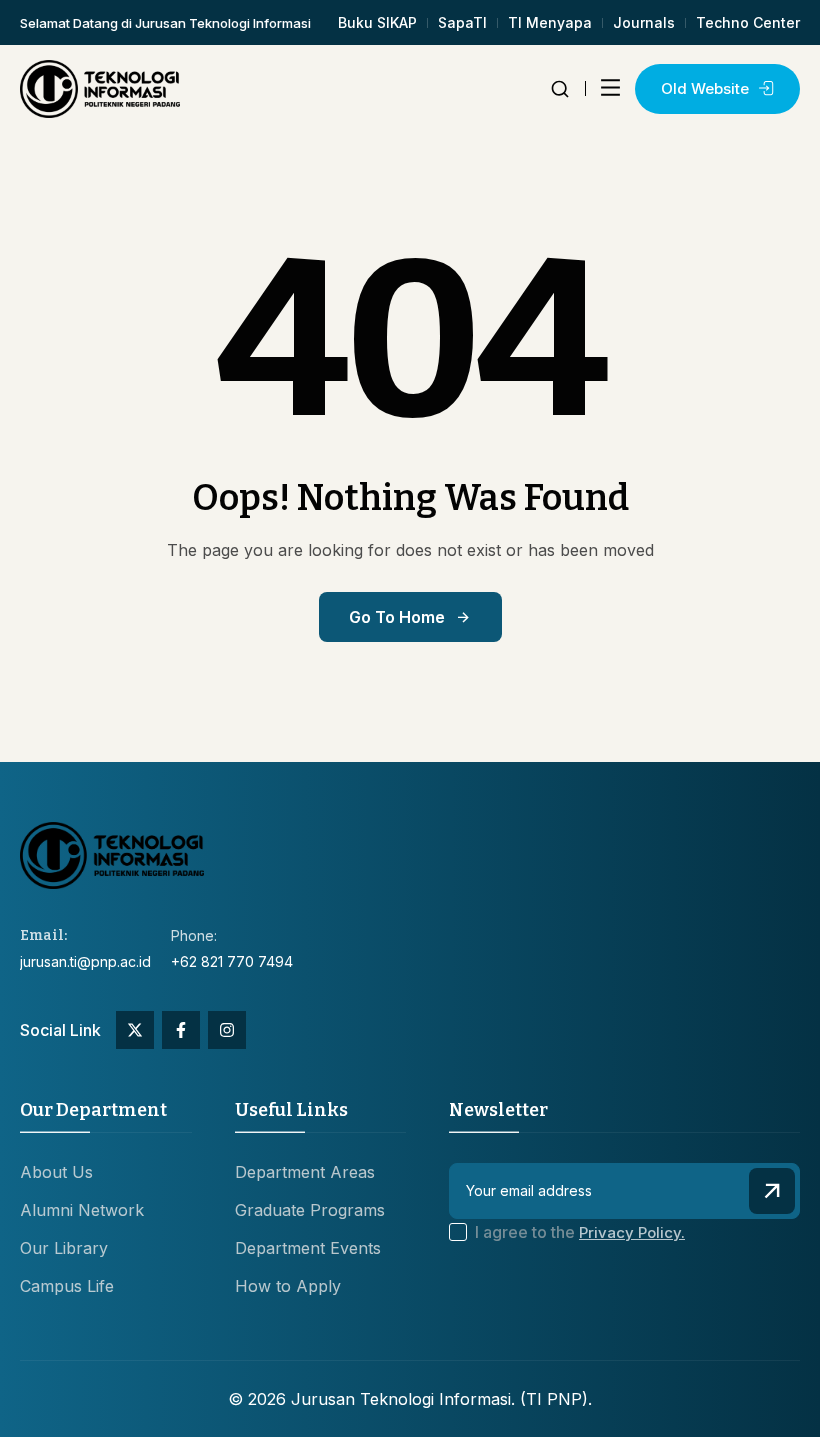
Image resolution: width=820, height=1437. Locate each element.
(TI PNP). (556, 1399)
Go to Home (397, 617)
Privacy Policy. (632, 1232)
